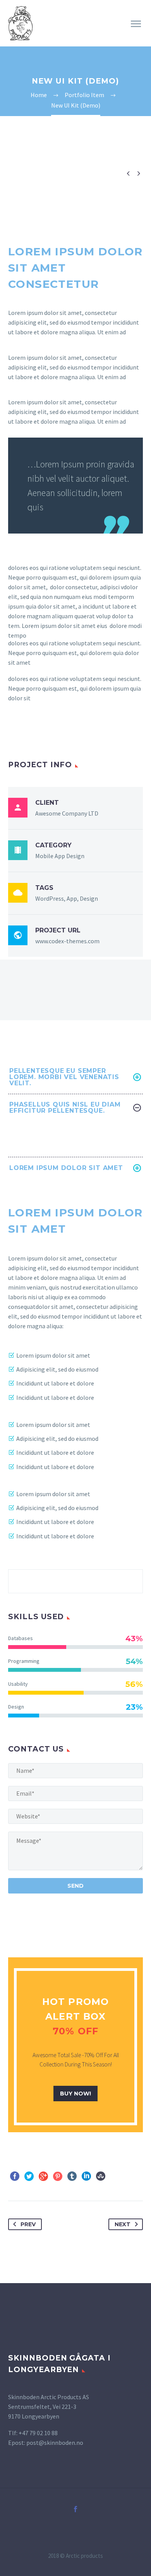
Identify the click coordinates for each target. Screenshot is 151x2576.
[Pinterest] (58, 2176)
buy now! (75, 2094)
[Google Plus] (43, 2176)
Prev (28, 2224)
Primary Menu (136, 24)
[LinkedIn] (86, 2176)
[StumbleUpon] (101, 2176)
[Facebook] (15, 2176)
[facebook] (75, 2509)
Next (123, 2224)
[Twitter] (29, 2176)
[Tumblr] (72, 2176)
